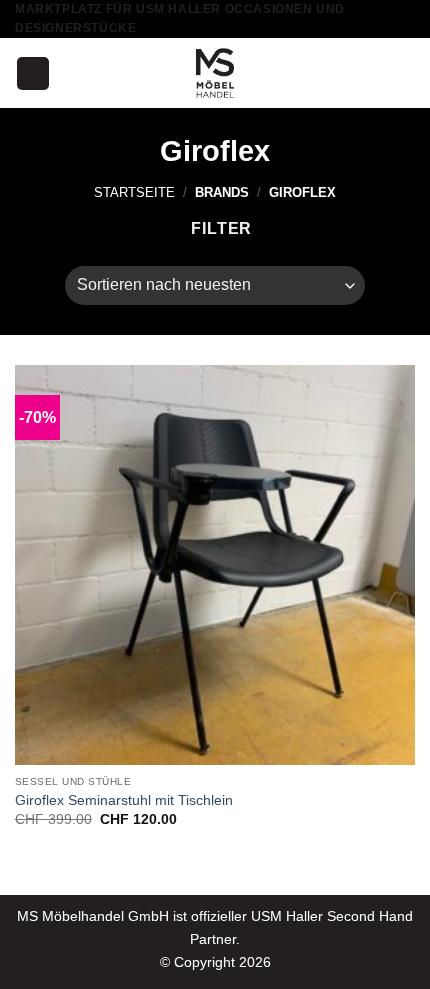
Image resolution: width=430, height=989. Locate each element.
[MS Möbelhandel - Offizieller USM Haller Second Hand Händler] (215, 73)
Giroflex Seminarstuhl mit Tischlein (124, 800)
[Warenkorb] (405, 73)
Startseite (134, 192)
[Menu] (33, 73)
